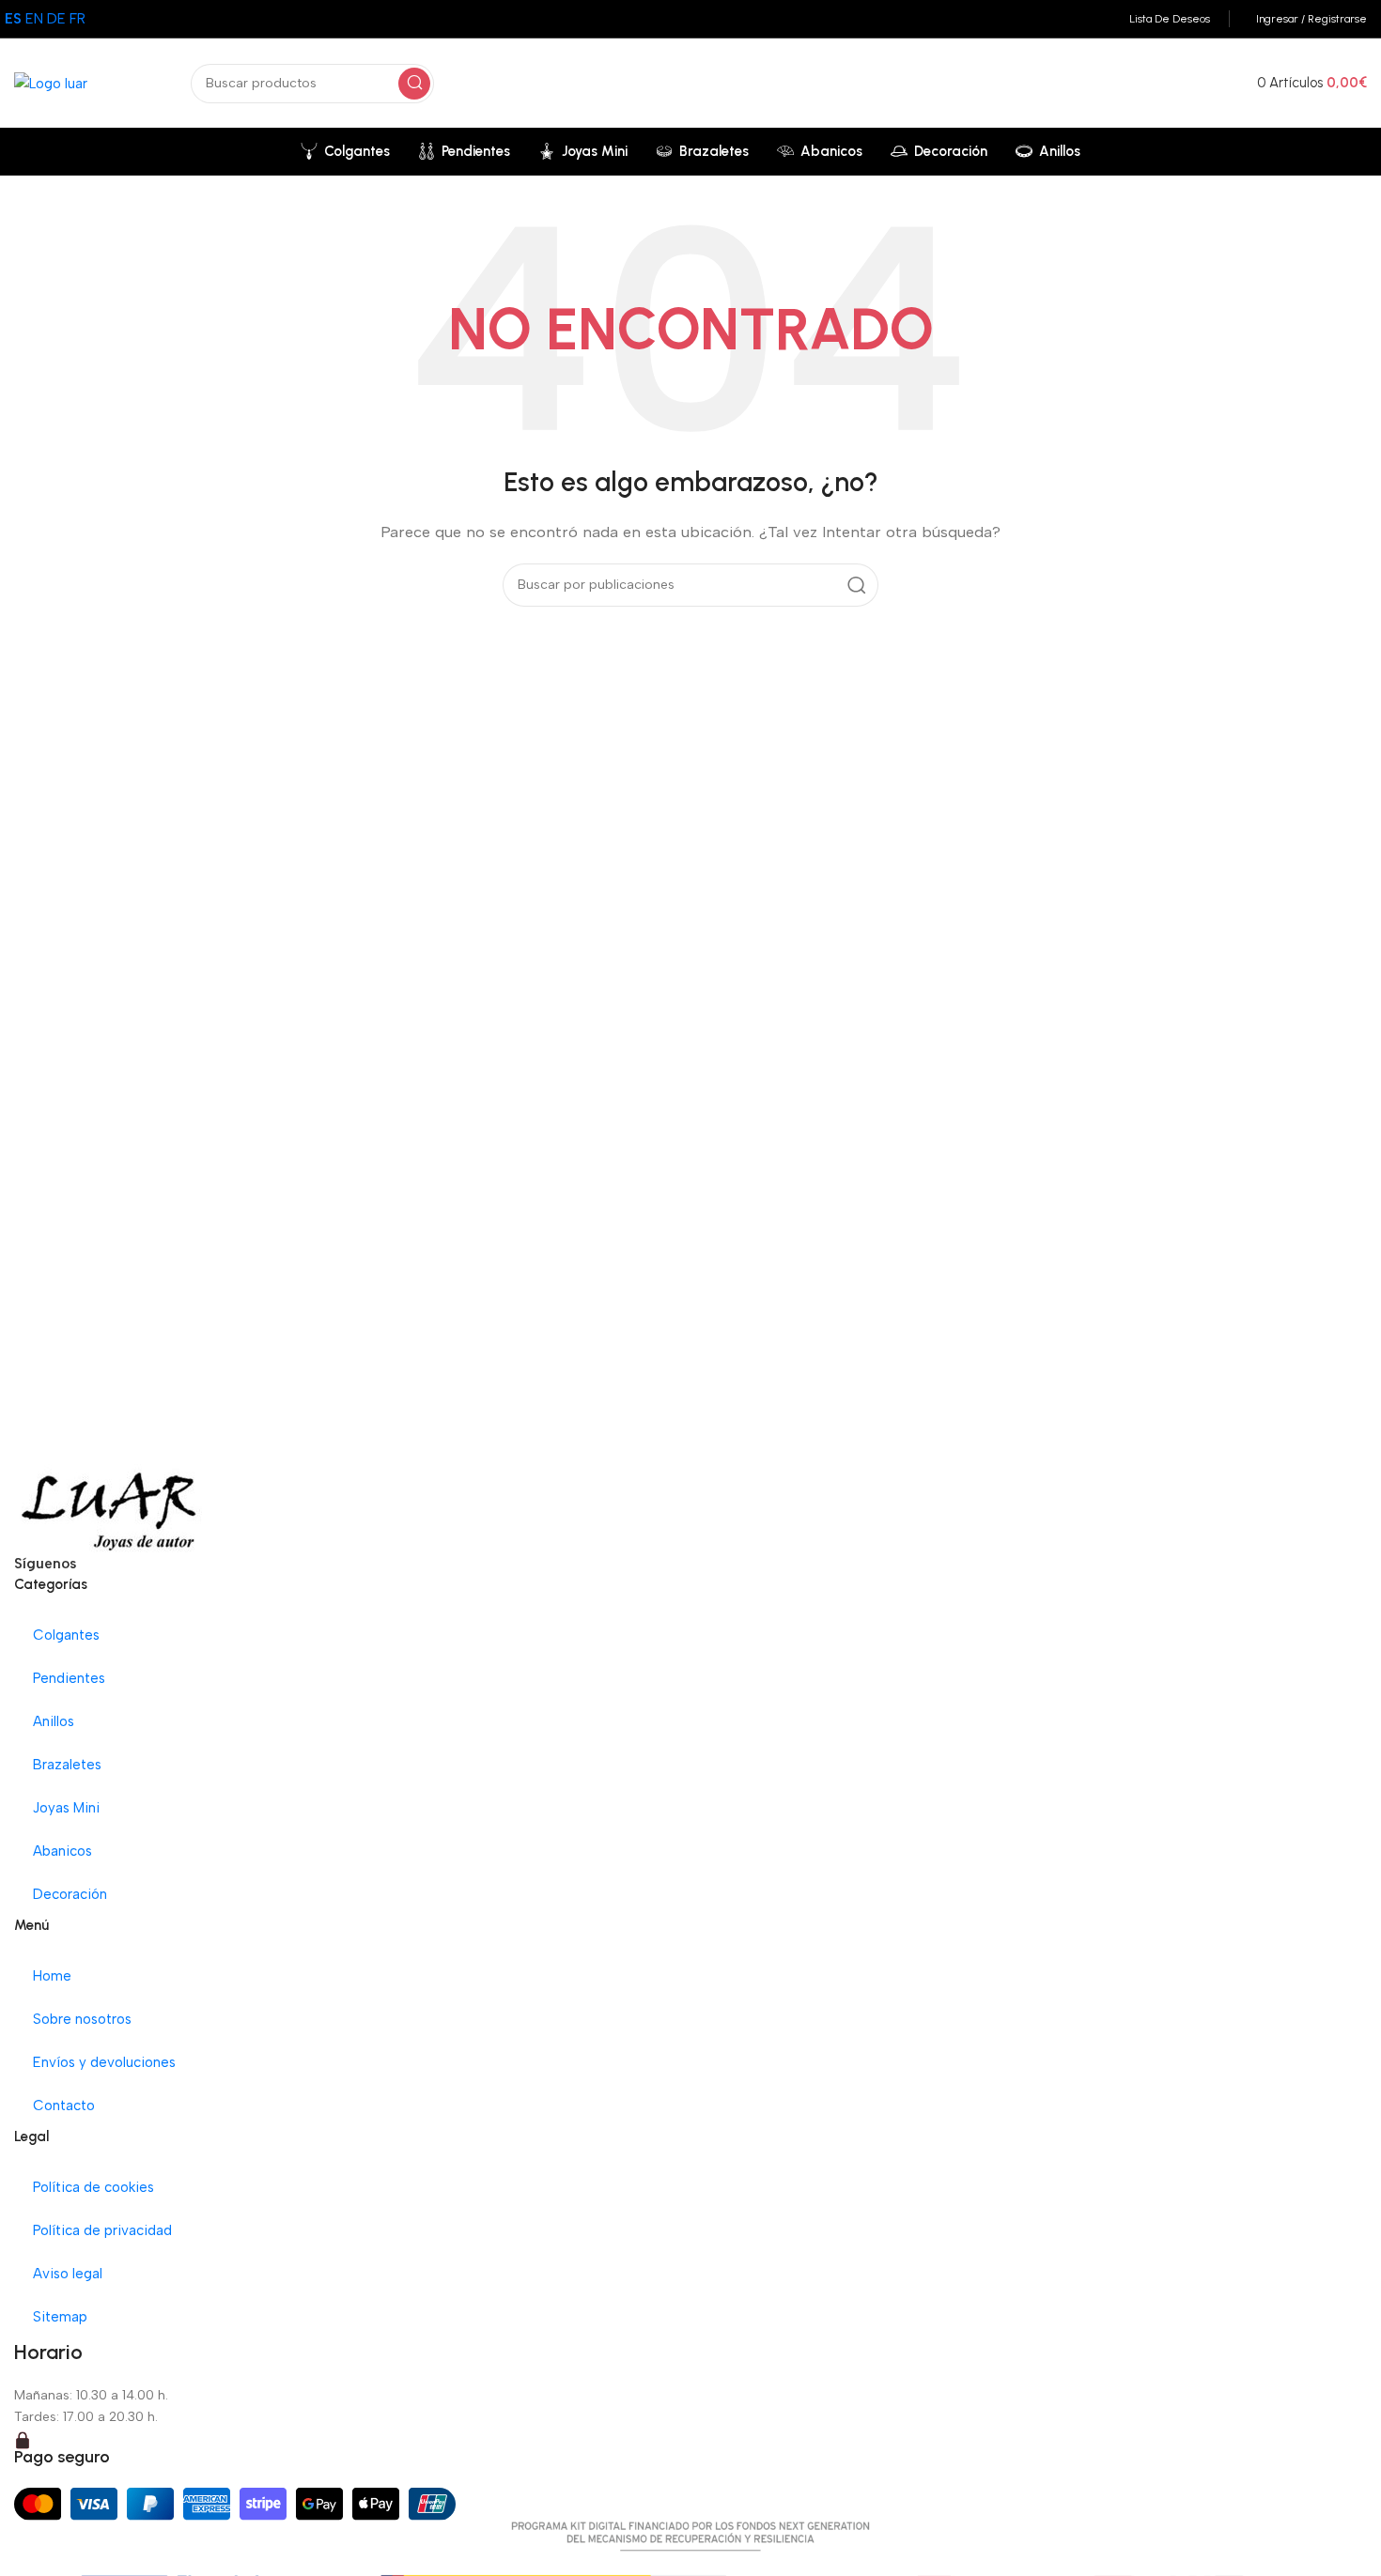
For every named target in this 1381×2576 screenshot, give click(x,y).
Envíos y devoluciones (104, 2062)
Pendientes (69, 1678)
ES (13, 19)
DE (56, 19)
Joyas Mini (66, 1808)
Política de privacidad (102, 2230)
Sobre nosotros (82, 2019)
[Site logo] (51, 82)
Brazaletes (67, 1765)
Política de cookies (93, 2187)
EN (34, 19)
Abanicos (62, 1851)
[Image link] (109, 1506)
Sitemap (60, 2317)
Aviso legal (68, 2274)
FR (78, 19)
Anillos (54, 1721)
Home (52, 1976)
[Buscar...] (414, 84)
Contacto (64, 2106)
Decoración (70, 1894)
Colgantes (66, 1635)
